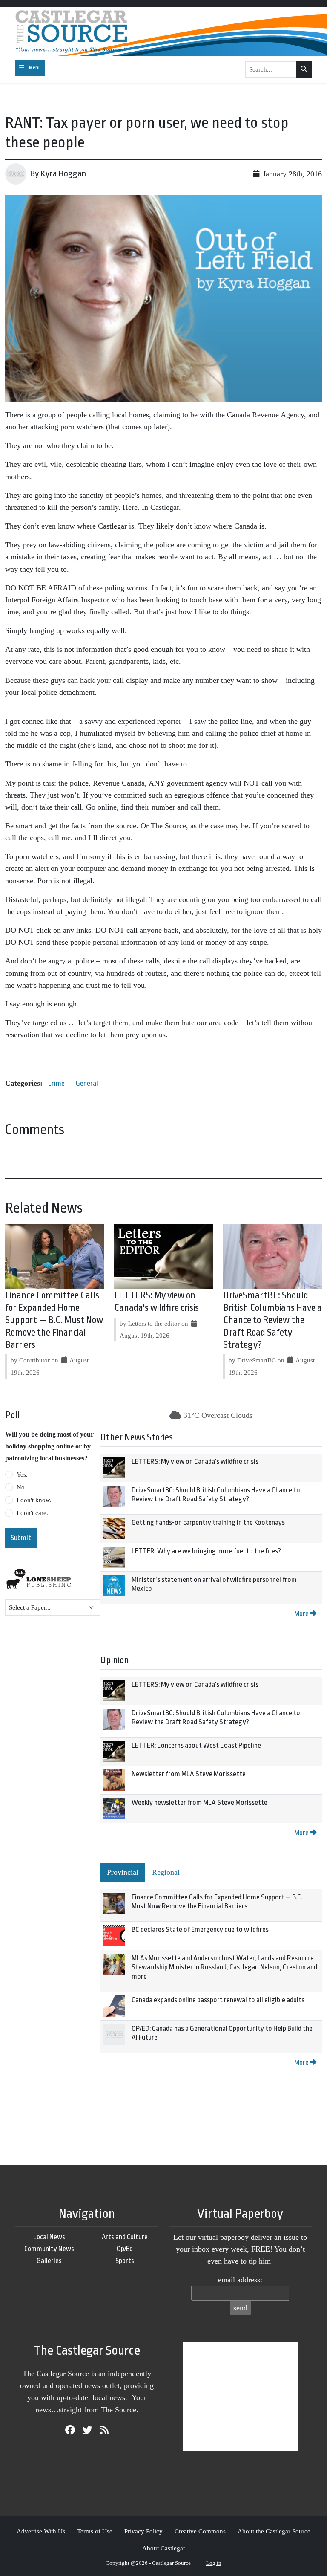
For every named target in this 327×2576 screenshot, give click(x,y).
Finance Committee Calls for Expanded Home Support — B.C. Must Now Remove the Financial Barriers (54, 1320)
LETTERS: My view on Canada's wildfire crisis (195, 1461)
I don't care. (32, 1513)
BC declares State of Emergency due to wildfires (200, 1930)
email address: (240, 2280)
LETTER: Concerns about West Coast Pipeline (196, 1745)
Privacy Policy (143, 2531)
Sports (125, 2261)
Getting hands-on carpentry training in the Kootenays (208, 1522)
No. (22, 1487)
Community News (49, 2249)
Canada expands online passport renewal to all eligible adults (218, 2000)
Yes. (22, 1474)
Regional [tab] (166, 1872)
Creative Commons (200, 2531)
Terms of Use (95, 2531)
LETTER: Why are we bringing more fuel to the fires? (206, 1551)
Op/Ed (125, 2249)
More (302, 1614)
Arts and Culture (125, 2237)
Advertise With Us (41, 2531)
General (87, 1083)
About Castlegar (164, 2548)
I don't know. (34, 1500)
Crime (56, 1083)
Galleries (49, 2261)
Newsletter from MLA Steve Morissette (189, 1774)
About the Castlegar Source (274, 2531)
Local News (49, 2237)
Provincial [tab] (123, 1872)
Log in (214, 2563)
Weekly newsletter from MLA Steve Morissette (199, 1803)
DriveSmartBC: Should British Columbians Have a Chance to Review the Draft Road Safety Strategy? (272, 1320)
